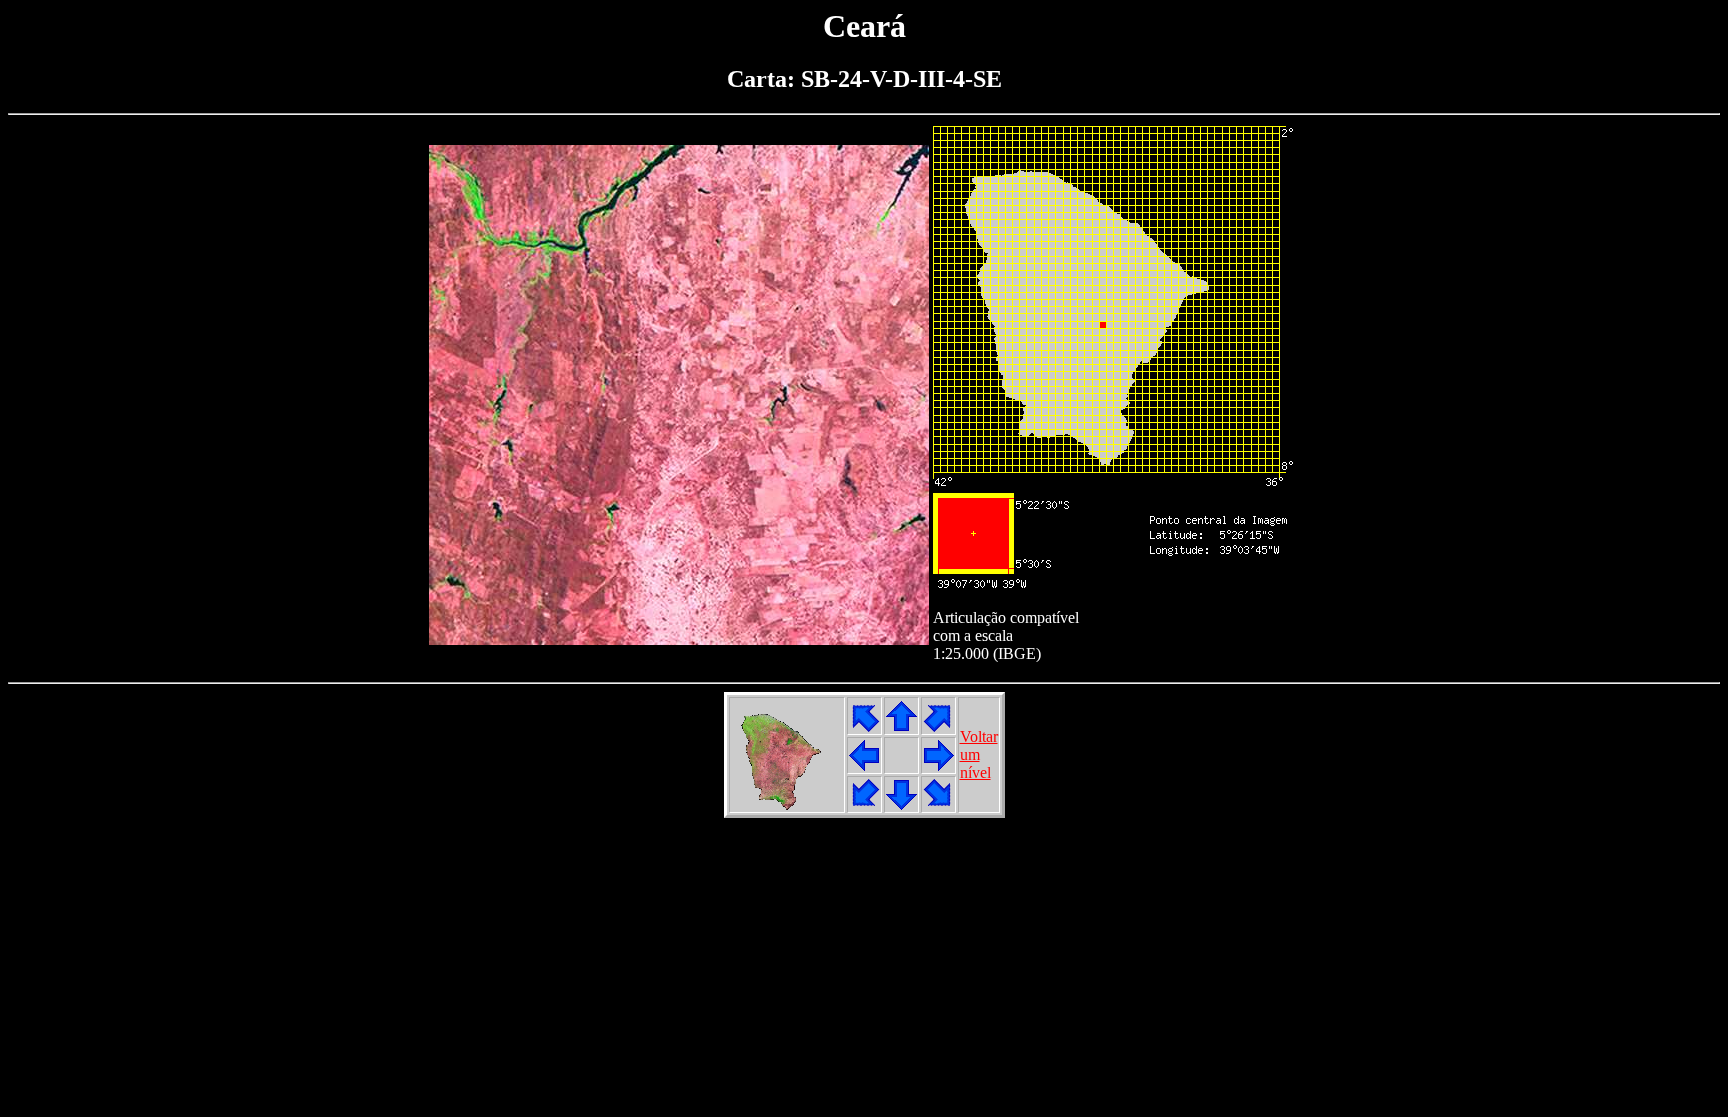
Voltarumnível (979, 754)
